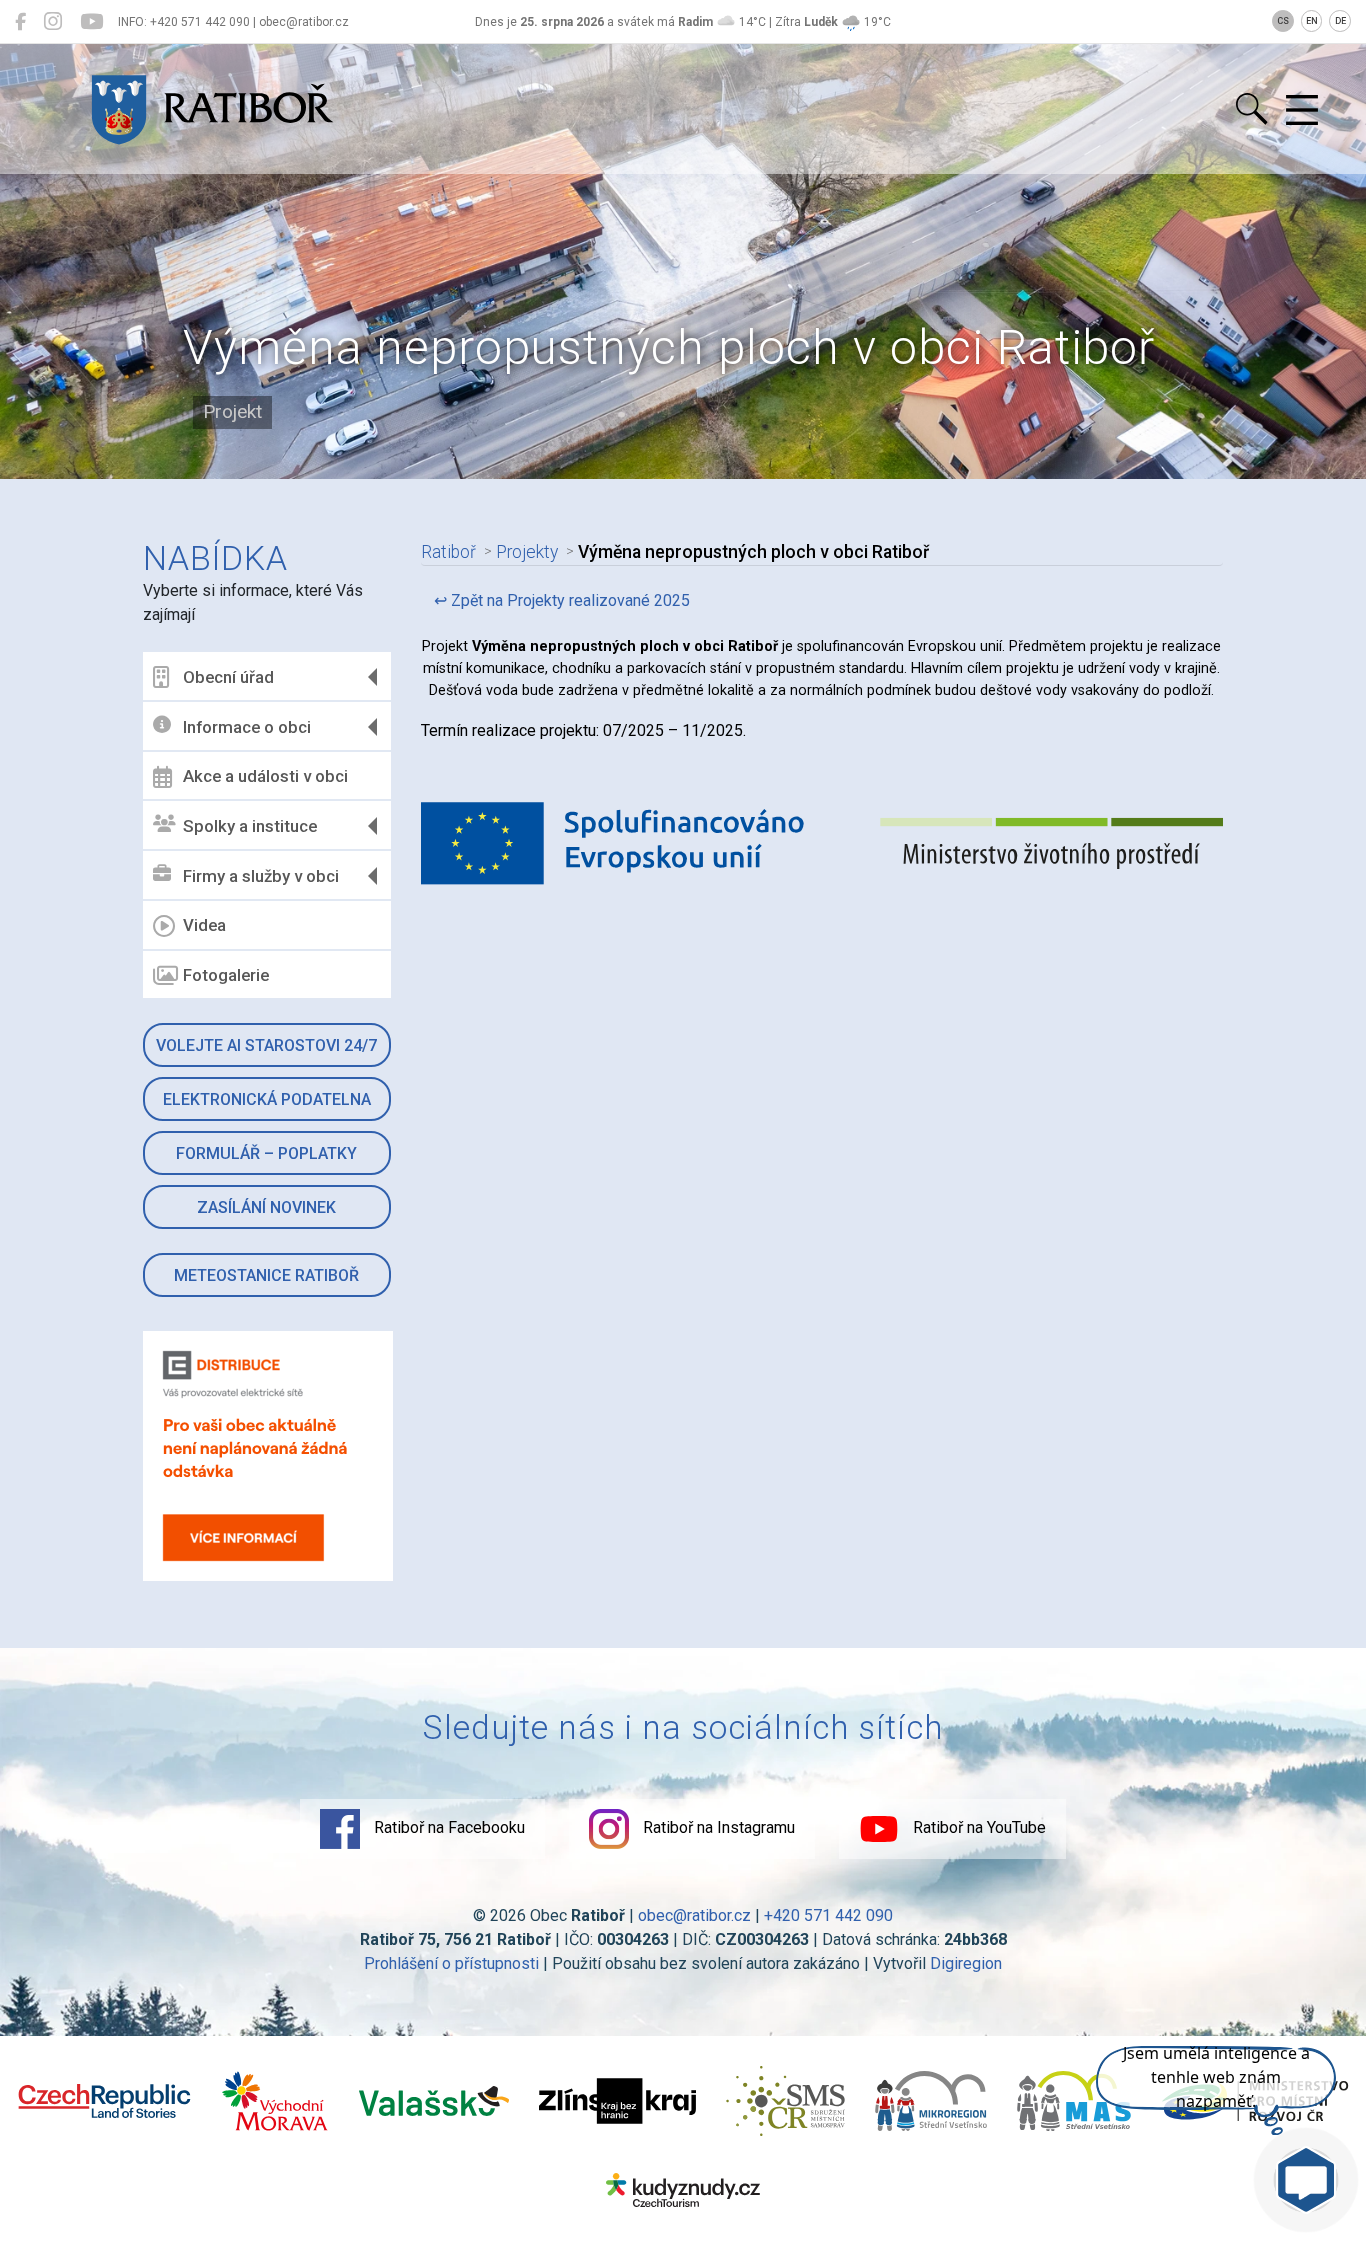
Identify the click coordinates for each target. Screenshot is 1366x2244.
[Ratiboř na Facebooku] (20, 22)
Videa (204, 925)
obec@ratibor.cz (694, 1915)
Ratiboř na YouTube (977, 1827)
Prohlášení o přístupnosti (451, 1963)
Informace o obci (247, 727)
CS (1283, 21)
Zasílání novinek (266, 1207)
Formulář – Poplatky (266, 1153)
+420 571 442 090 (828, 1915)
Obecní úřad (228, 677)
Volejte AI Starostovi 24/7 (266, 1045)
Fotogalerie (226, 975)
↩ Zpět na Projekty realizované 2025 (562, 600)
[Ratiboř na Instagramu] (53, 22)
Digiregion (966, 1963)
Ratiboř (448, 552)
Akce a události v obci (265, 776)
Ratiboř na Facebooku (447, 1827)
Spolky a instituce (250, 826)
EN (1312, 21)
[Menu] (1302, 111)
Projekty (527, 552)
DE (1340, 21)
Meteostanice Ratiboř (266, 1275)
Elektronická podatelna (267, 1099)
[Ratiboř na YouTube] (91, 22)
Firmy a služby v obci (261, 876)
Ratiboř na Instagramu (717, 1827)
